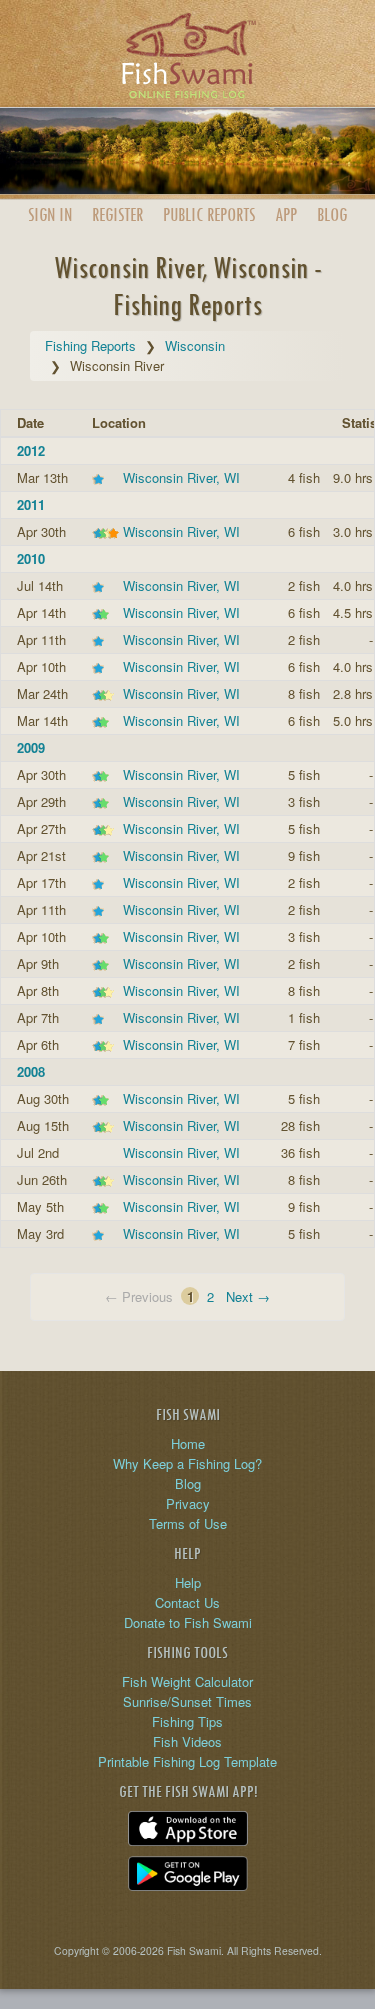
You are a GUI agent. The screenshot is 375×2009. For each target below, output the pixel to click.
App (286, 214)
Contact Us (187, 1602)
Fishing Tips (187, 1721)
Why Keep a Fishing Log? (187, 1463)
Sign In (50, 214)
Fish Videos (187, 1741)
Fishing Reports (90, 345)
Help (188, 1582)
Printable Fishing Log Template (187, 1761)
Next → (248, 1296)
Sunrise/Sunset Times (187, 1701)
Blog (332, 214)
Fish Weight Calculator (187, 1681)
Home (188, 1443)
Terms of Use (188, 1523)
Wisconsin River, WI (181, 477)
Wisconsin (195, 345)
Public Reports (209, 214)
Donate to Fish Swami (188, 1622)
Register (117, 214)
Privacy (188, 1503)
